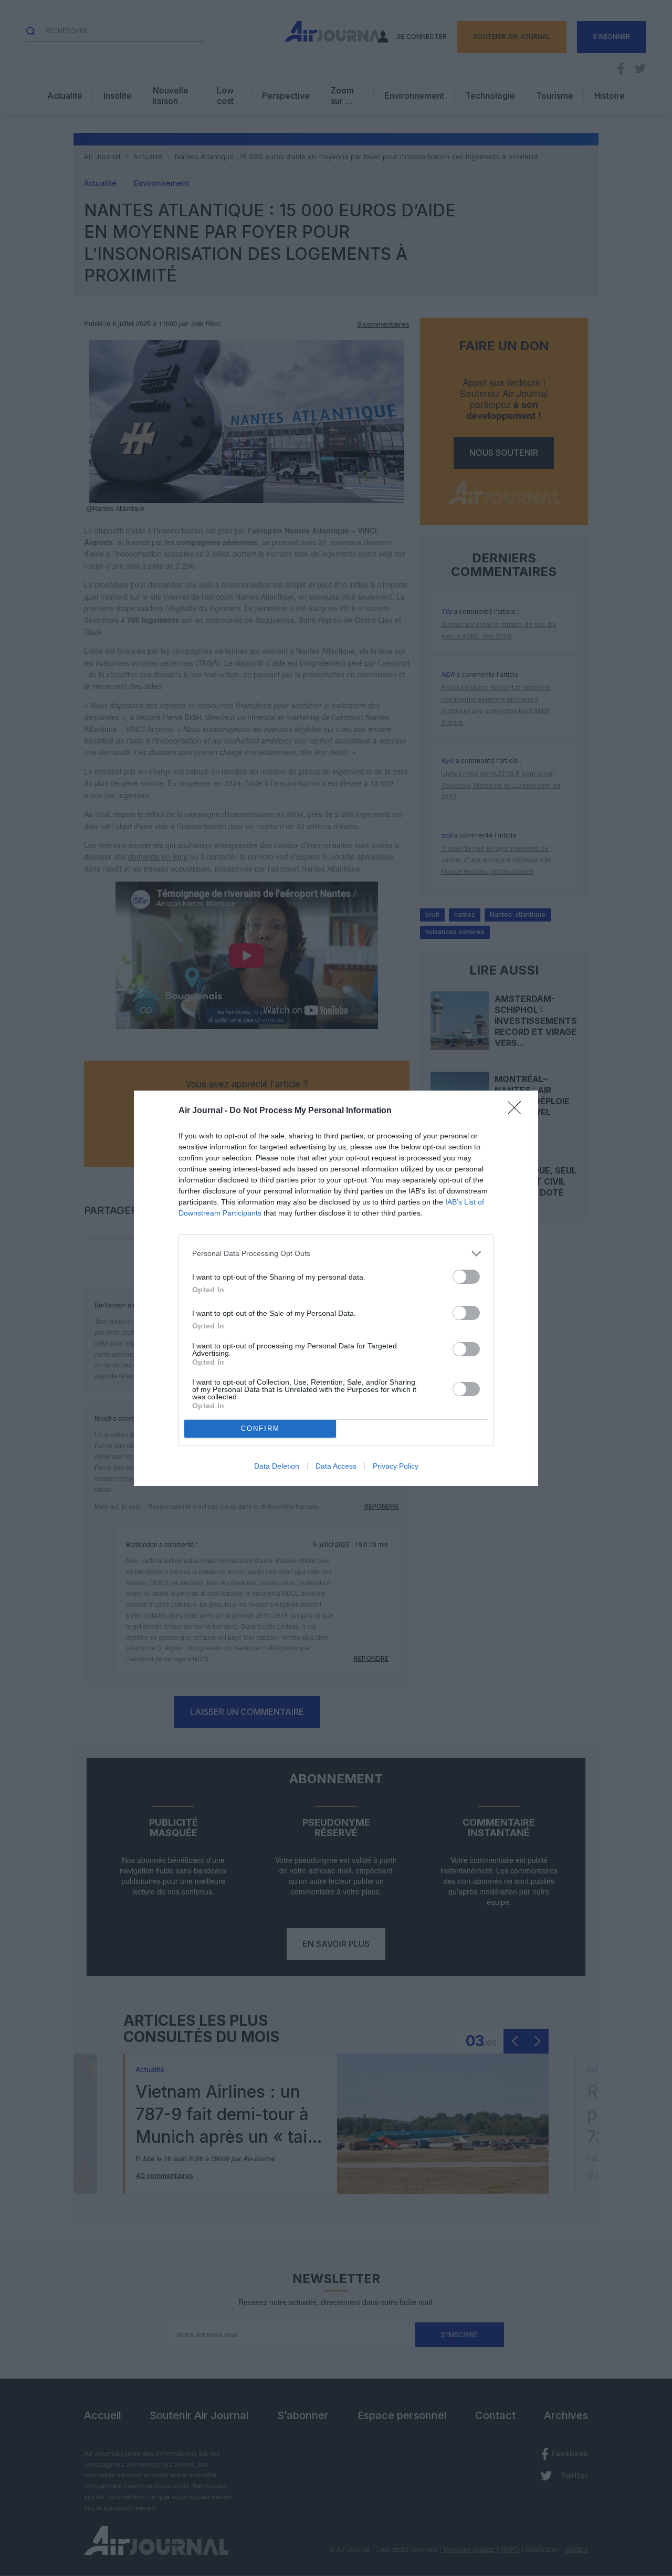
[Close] (518, 1111)
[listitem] (336, 1254)
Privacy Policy (396, 1466)
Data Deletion (277, 1466)
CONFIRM (260, 1428)
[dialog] (336, 1288)
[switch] (466, 1277)
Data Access (336, 1466)
